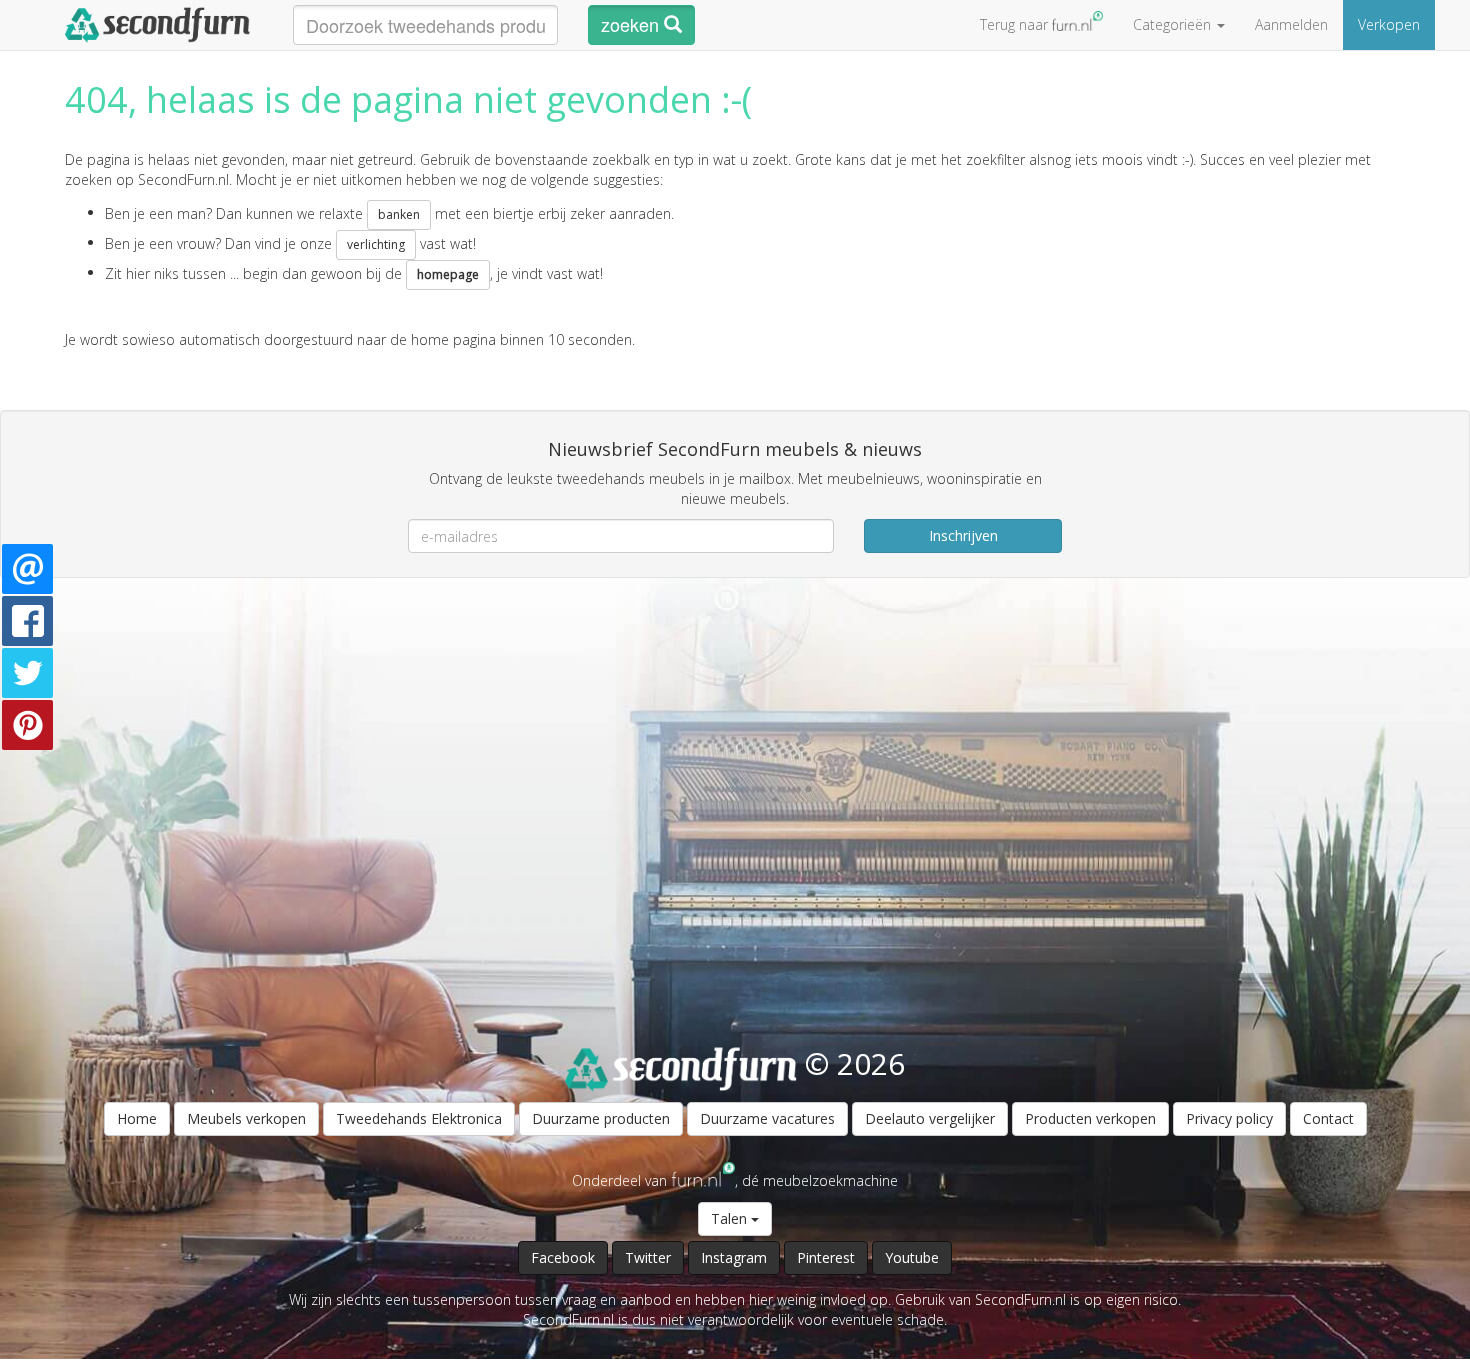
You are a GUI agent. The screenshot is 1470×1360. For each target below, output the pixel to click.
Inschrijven (963, 535)
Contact (1328, 1118)
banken (399, 214)
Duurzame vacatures (767, 1118)
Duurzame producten (601, 1118)
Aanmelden (1291, 24)
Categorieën (1174, 24)
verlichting (376, 244)
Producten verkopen (1090, 1118)
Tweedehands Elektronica (419, 1118)
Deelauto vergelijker (930, 1118)
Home (137, 1118)
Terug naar (1016, 24)
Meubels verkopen (246, 1118)
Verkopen (1389, 24)
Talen (731, 1218)
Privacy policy (1229, 1118)
